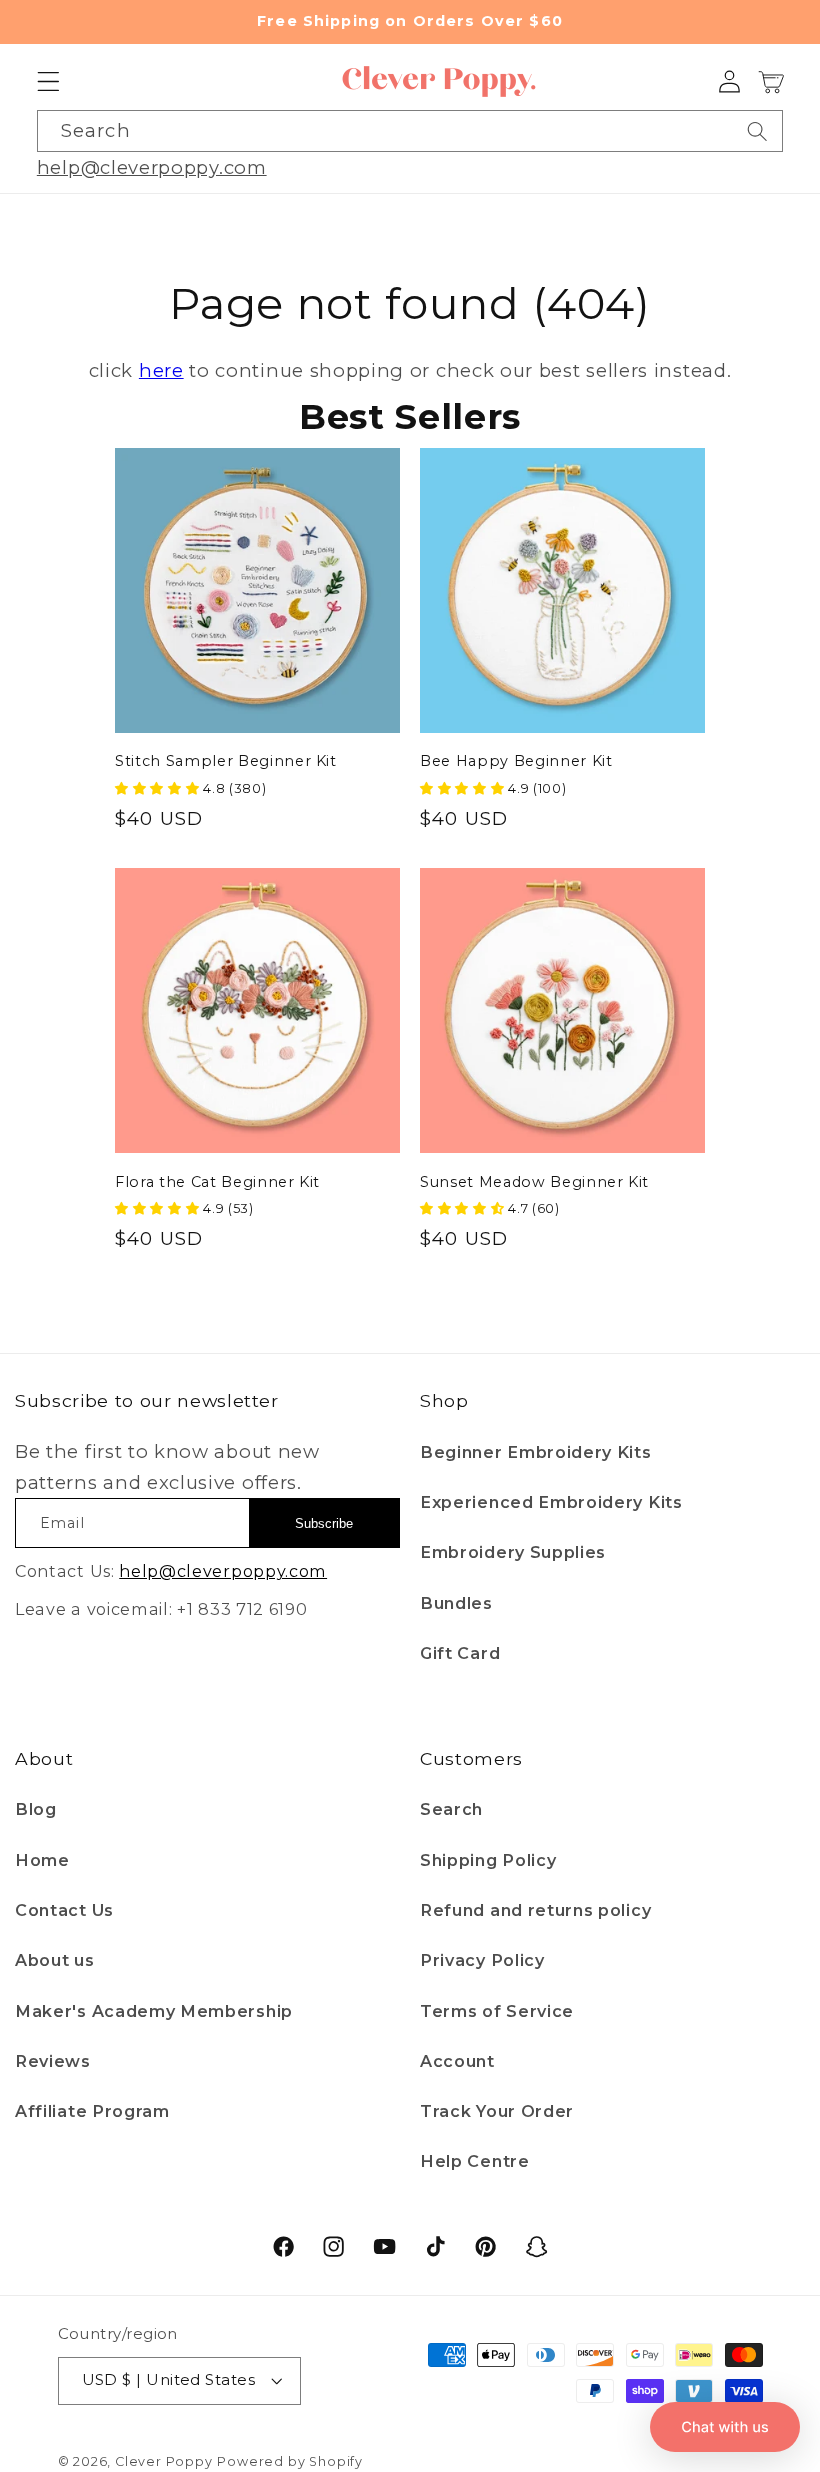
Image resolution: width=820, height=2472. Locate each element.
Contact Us (64, 1910)
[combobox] (410, 131)
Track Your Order (497, 2111)
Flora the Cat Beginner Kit (217, 1182)
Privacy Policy (482, 1960)
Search (451, 1809)
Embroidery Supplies (513, 1552)
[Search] (757, 131)
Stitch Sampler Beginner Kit (226, 761)
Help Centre (475, 2161)
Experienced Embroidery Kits (551, 1502)
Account (457, 2061)
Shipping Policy (488, 1860)
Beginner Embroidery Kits (536, 1452)
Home (42, 1860)
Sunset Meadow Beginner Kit (534, 1182)
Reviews (53, 2061)
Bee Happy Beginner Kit (516, 761)
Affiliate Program (92, 2111)
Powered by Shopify (290, 2461)
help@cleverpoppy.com (152, 167)
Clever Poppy (164, 2461)
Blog (36, 1809)
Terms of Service (497, 2011)
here (161, 370)
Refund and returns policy (535, 1910)
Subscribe (324, 1523)
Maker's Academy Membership (154, 2011)
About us (55, 1960)
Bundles (456, 1603)
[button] (48, 82)
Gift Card (460, 1653)
